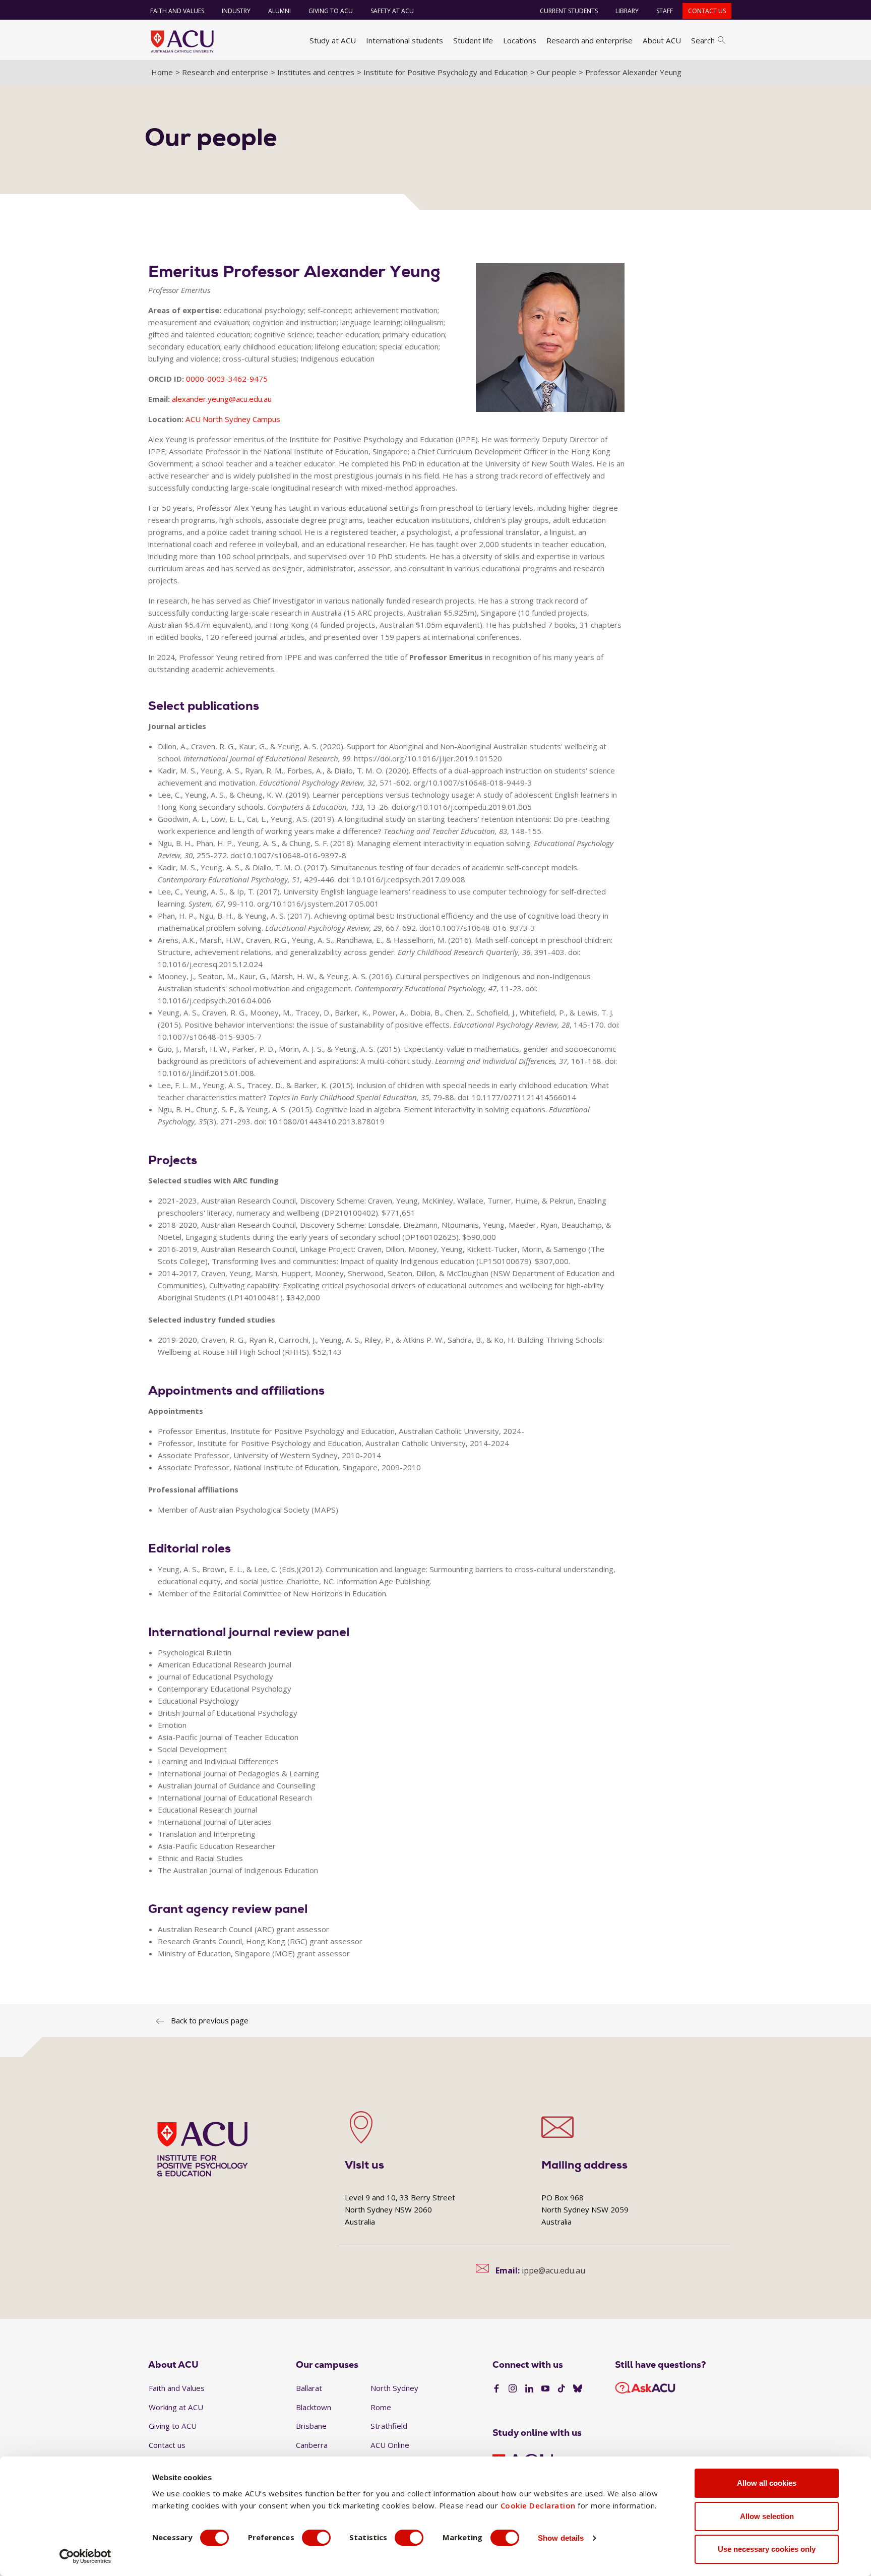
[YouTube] (545, 2389)
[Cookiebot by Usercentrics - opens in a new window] (85, 2556)
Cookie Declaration (538, 2505)
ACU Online (390, 2445)
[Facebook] (496, 2389)
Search (703, 40)
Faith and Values (177, 11)
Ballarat (309, 2388)
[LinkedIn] (529, 2389)
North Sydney (394, 2388)
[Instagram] (513, 2389)
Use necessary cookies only (767, 2549)
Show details (561, 2538)
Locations (520, 40)
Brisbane (311, 2426)
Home (162, 72)
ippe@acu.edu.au (553, 2270)
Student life (473, 40)
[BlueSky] (578, 2389)
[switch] (316, 2538)
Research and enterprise (589, 40)
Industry (236, 11)
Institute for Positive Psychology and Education (446, 72)
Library (627, 11)
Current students (569, 11)
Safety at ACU (392, 11)
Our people (556, 72)
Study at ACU (333, 40)
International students (405, 40)
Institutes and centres (316, 72)
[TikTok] (562, 2389)
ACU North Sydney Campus (233, 419)
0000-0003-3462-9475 (227, 379)
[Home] (182, 41)
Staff (665, 11)
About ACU (662, 40)
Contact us (707, 11)
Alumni (279, 11)
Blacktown (314, 2407)
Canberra (312, 2445)
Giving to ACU (331, 11)
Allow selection (767, 2516)
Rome (381, 2407)
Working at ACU (176, 2407)
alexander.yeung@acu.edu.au (222, 399)
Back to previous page (210, 2020)
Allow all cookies (767, 2483)
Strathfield (389, 2426)
